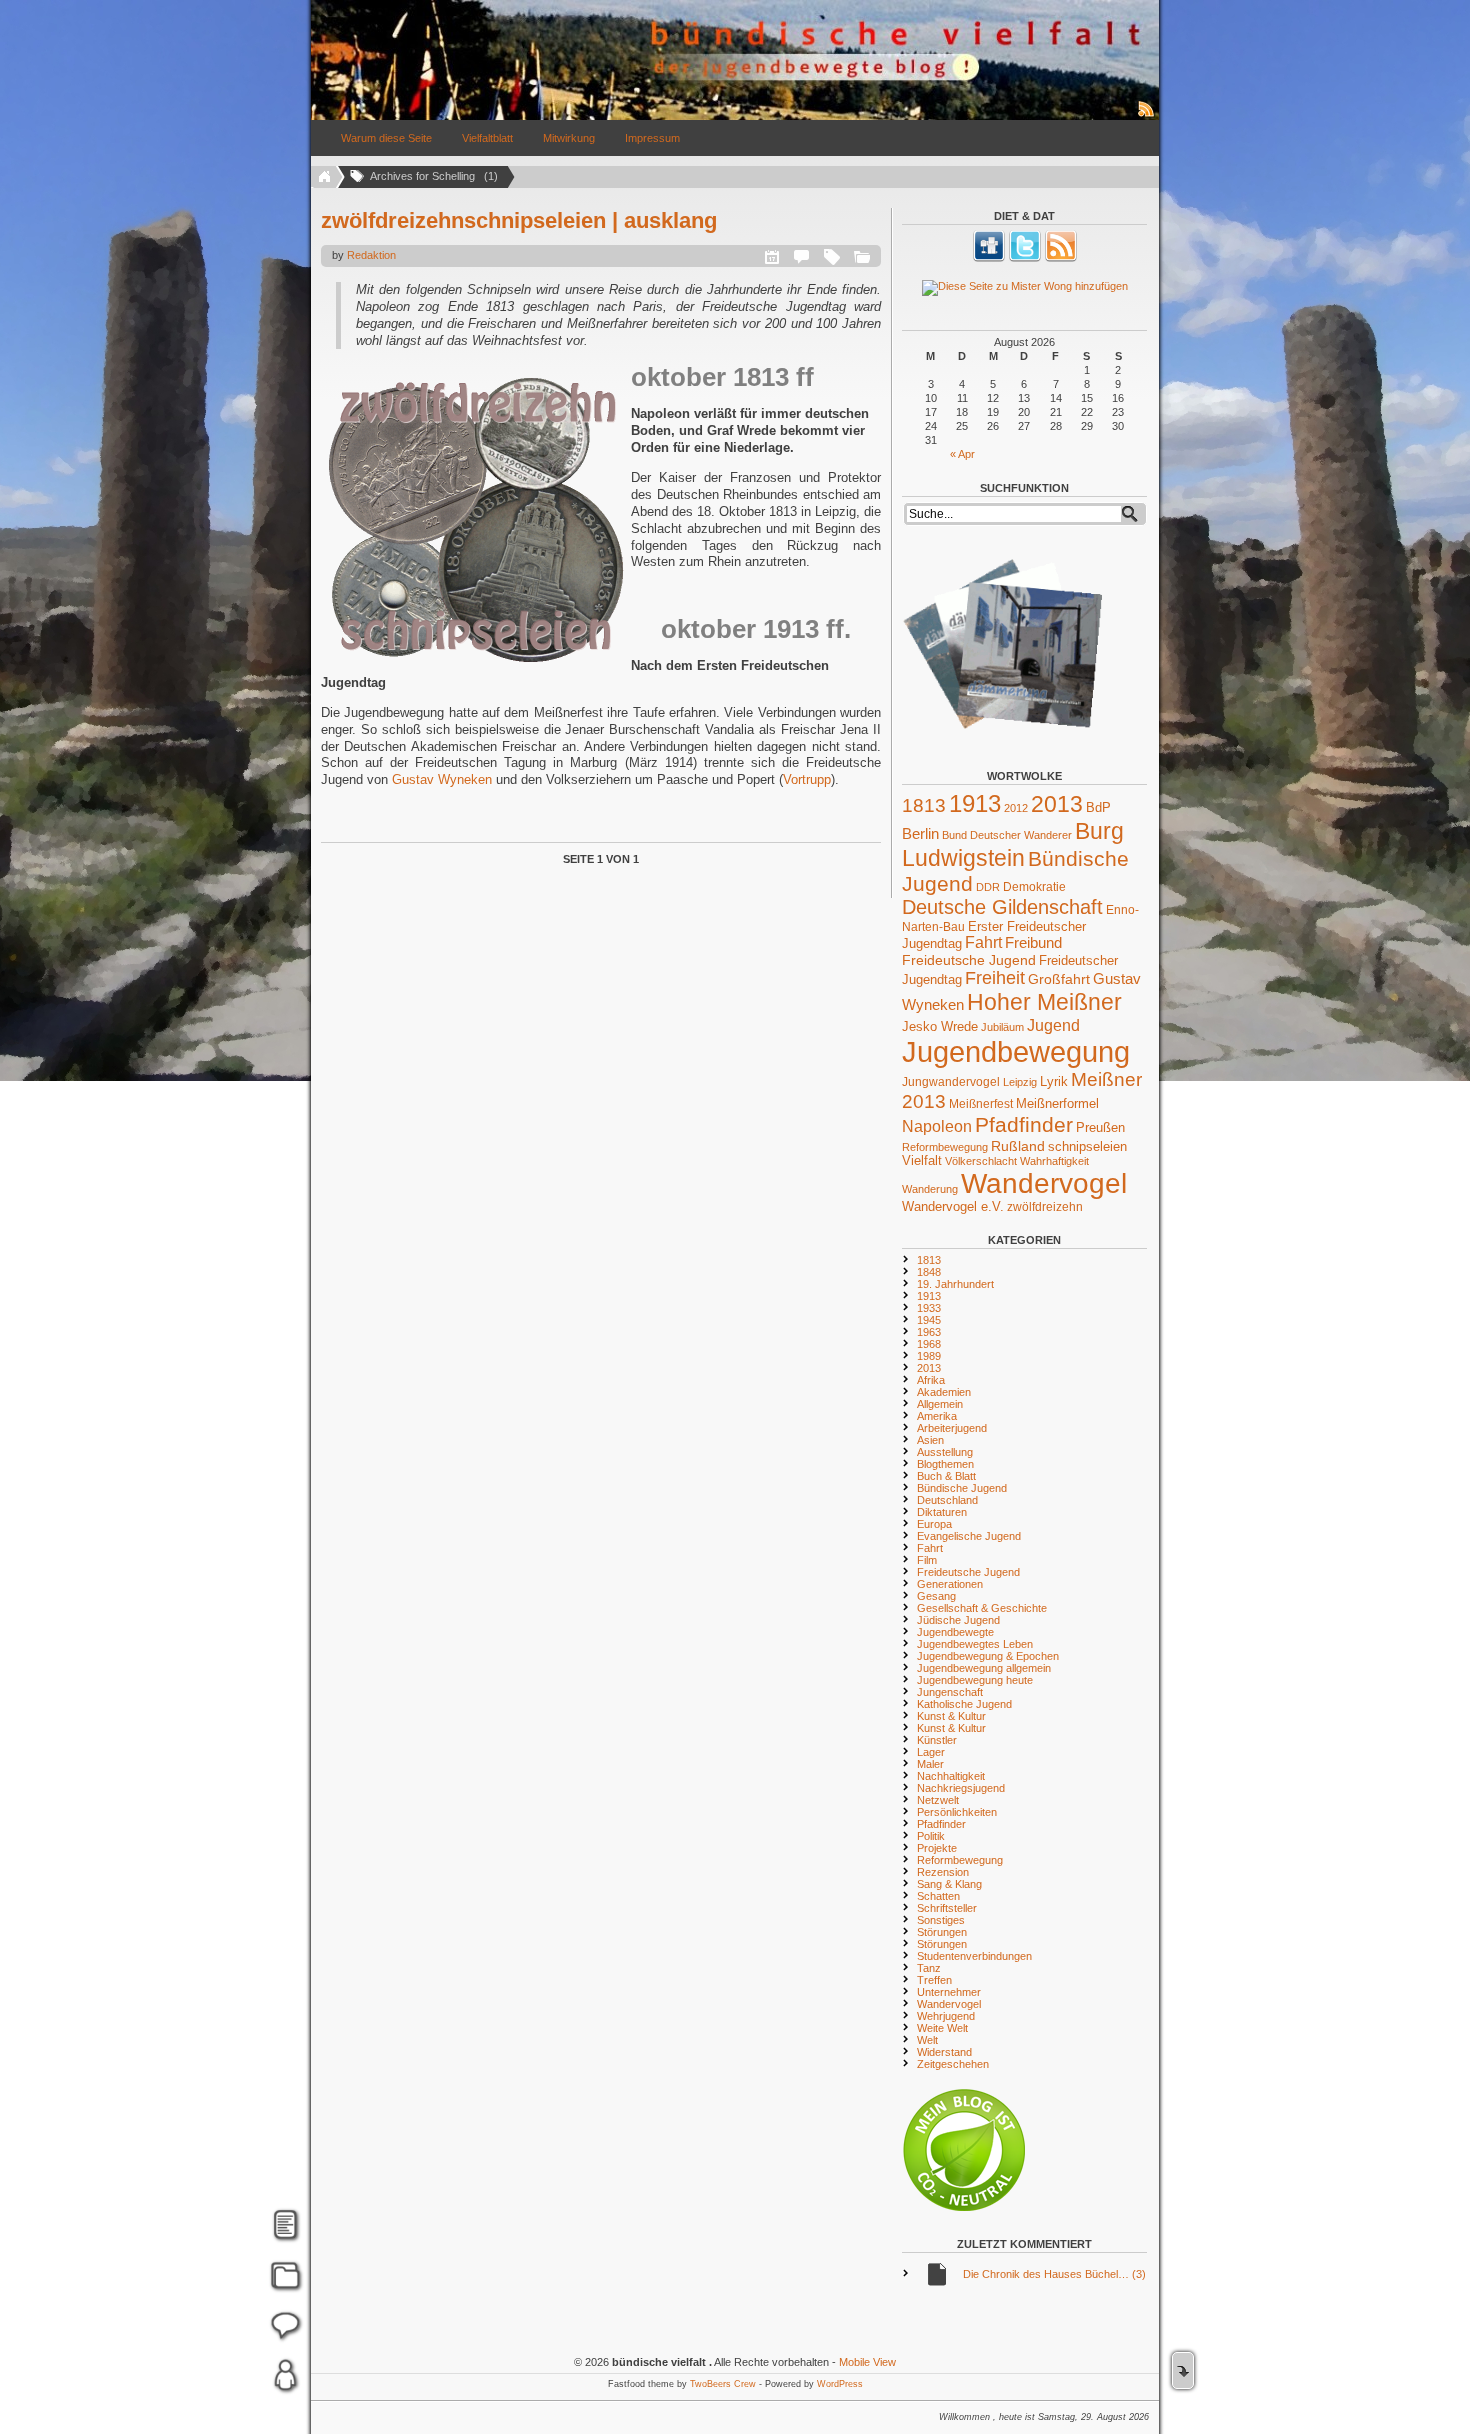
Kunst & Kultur (951, 1716)
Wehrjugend (946, 2016)
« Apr (962, 454)
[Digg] (989, 258)
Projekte (937, 1848)
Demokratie (1034, 886)
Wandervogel (1044, 1183)
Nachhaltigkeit (951, 1776)
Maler (930, 1764)
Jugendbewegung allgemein (984, 1668)
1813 (924, 805)
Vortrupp (807, 779)
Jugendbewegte (955, 1632)
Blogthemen (945, 1464)
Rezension (943, 1872)
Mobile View (867, 2362)
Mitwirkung (569, 138)
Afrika (931, 1380)
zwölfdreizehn (1045, 1206)
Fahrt (983, 942)
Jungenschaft (950, 1692)
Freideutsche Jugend (969, 960)
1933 (929, 1308)
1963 (929, 1332)
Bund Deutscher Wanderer (1007, 835)
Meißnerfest (981, 1103)
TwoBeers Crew (723, 2384)
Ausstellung (945, 1452)
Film (927, 1560)
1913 (975, 803)
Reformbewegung (945, 1147)
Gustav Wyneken (442, 779)
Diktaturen (942, 1512)
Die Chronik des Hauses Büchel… (1054, 2274)
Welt (927, 2040)
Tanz (929, 1968)
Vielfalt (922, 1161)
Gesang (936, 1596)
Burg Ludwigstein (1013, 844)
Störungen (942, 1932)
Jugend (1053, 1025)
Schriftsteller (947, 1908)
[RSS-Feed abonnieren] (1147, 116)
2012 (1016, 808)
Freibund (1033, 943)
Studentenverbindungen (974, 1956)
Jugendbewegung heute (975, 1680)
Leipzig (1020, 1082)
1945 (929, 1320)
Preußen (1100, 1127)
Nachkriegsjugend (961, 1788)
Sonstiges (941, 1920)
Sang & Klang (949, 1884)
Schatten (938, 1896)
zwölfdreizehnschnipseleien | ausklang (519, 220)
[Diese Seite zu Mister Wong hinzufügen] (1024, 288)
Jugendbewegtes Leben (975, 1644)
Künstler (937, 1740)
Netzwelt (938, 1800)
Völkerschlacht (981, 1161)
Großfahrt (1059, 979)
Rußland (1018, 1146)
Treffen (934, 1980)
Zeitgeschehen (953, 2064)
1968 (929, 1344)
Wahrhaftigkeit (1054, 1161)
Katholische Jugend (964, 1704)
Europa (934, 1524)
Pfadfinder (1024, 1125)
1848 (929, 1272)
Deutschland (947, 1500)
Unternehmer (949, 1992)
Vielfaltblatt (487, 138)
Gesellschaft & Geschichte (982, 1608)
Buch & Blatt (946, 1476)
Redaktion (371, 255)
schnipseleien (1087, 1147)
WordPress (840, 2384)
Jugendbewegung (1016, 1051)
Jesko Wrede (940, 1026)
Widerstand (944, 2052)
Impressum (652, 138)
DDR (988, 887)
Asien (930, 1440)
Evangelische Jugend (969, 1536)
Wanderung (930, 1189)
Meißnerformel (1057, 1103)
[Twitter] (1025, 258)
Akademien (944, 1392)
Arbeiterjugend (952, 1428)
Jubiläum (1002, 1027)
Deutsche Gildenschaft (1002, 907)
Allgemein (940, 1404)
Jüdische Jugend (958, 1620)
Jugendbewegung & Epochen (988, 1656)
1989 (929, 1356)
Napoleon (937, 1126)
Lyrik (1054, 1081)
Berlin (920, 834)
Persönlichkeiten (957, 1812)
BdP (1098, 807)
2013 (1057, 804)
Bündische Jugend (962, 1488)
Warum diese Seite (386, 138)
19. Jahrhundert (955, 1284)
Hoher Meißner (1044, 1002)
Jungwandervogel (951, 1081)
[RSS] (1061, 258)
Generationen (950, 1584)
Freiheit (995, 978)
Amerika (937, 1416)
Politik (931, 1836)
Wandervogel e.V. (953, 1207)
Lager (931, 1752)
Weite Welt (942, 2028)
